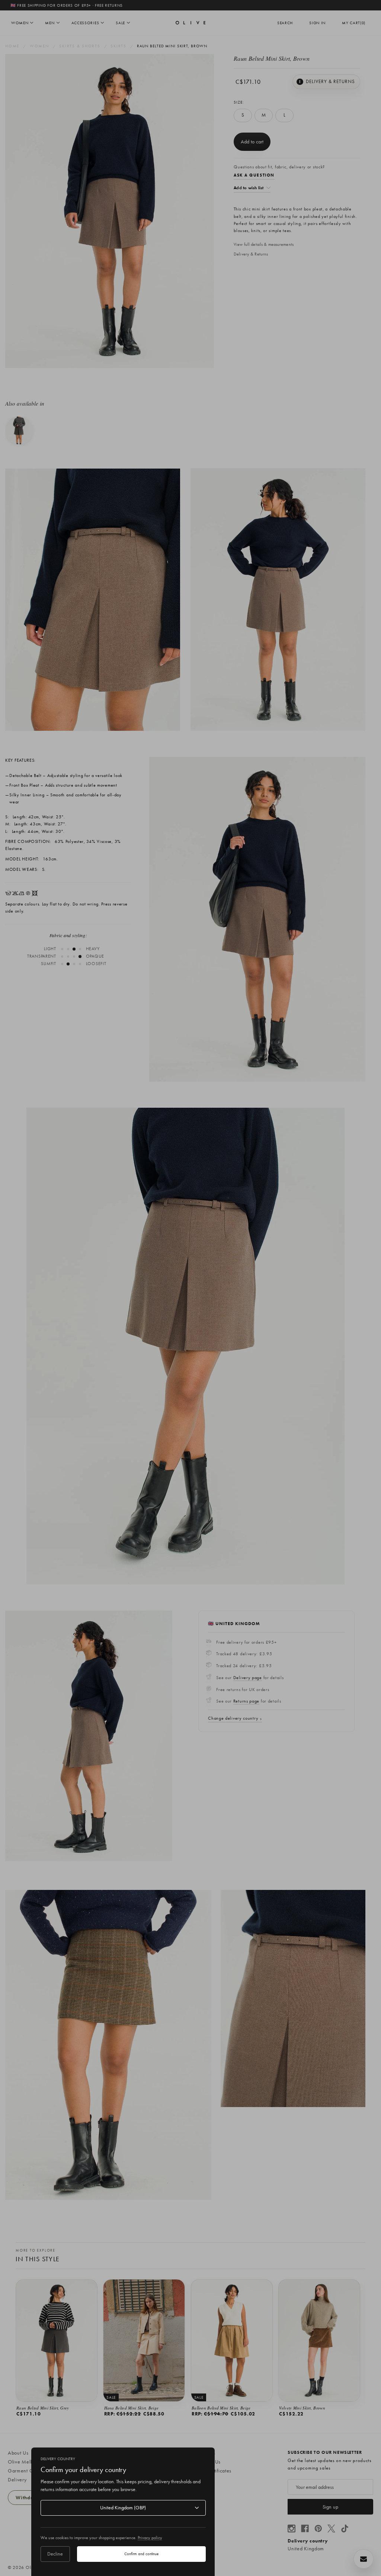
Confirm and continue (141, 2554)
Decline (55, 2554)
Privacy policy (150, 2538)
